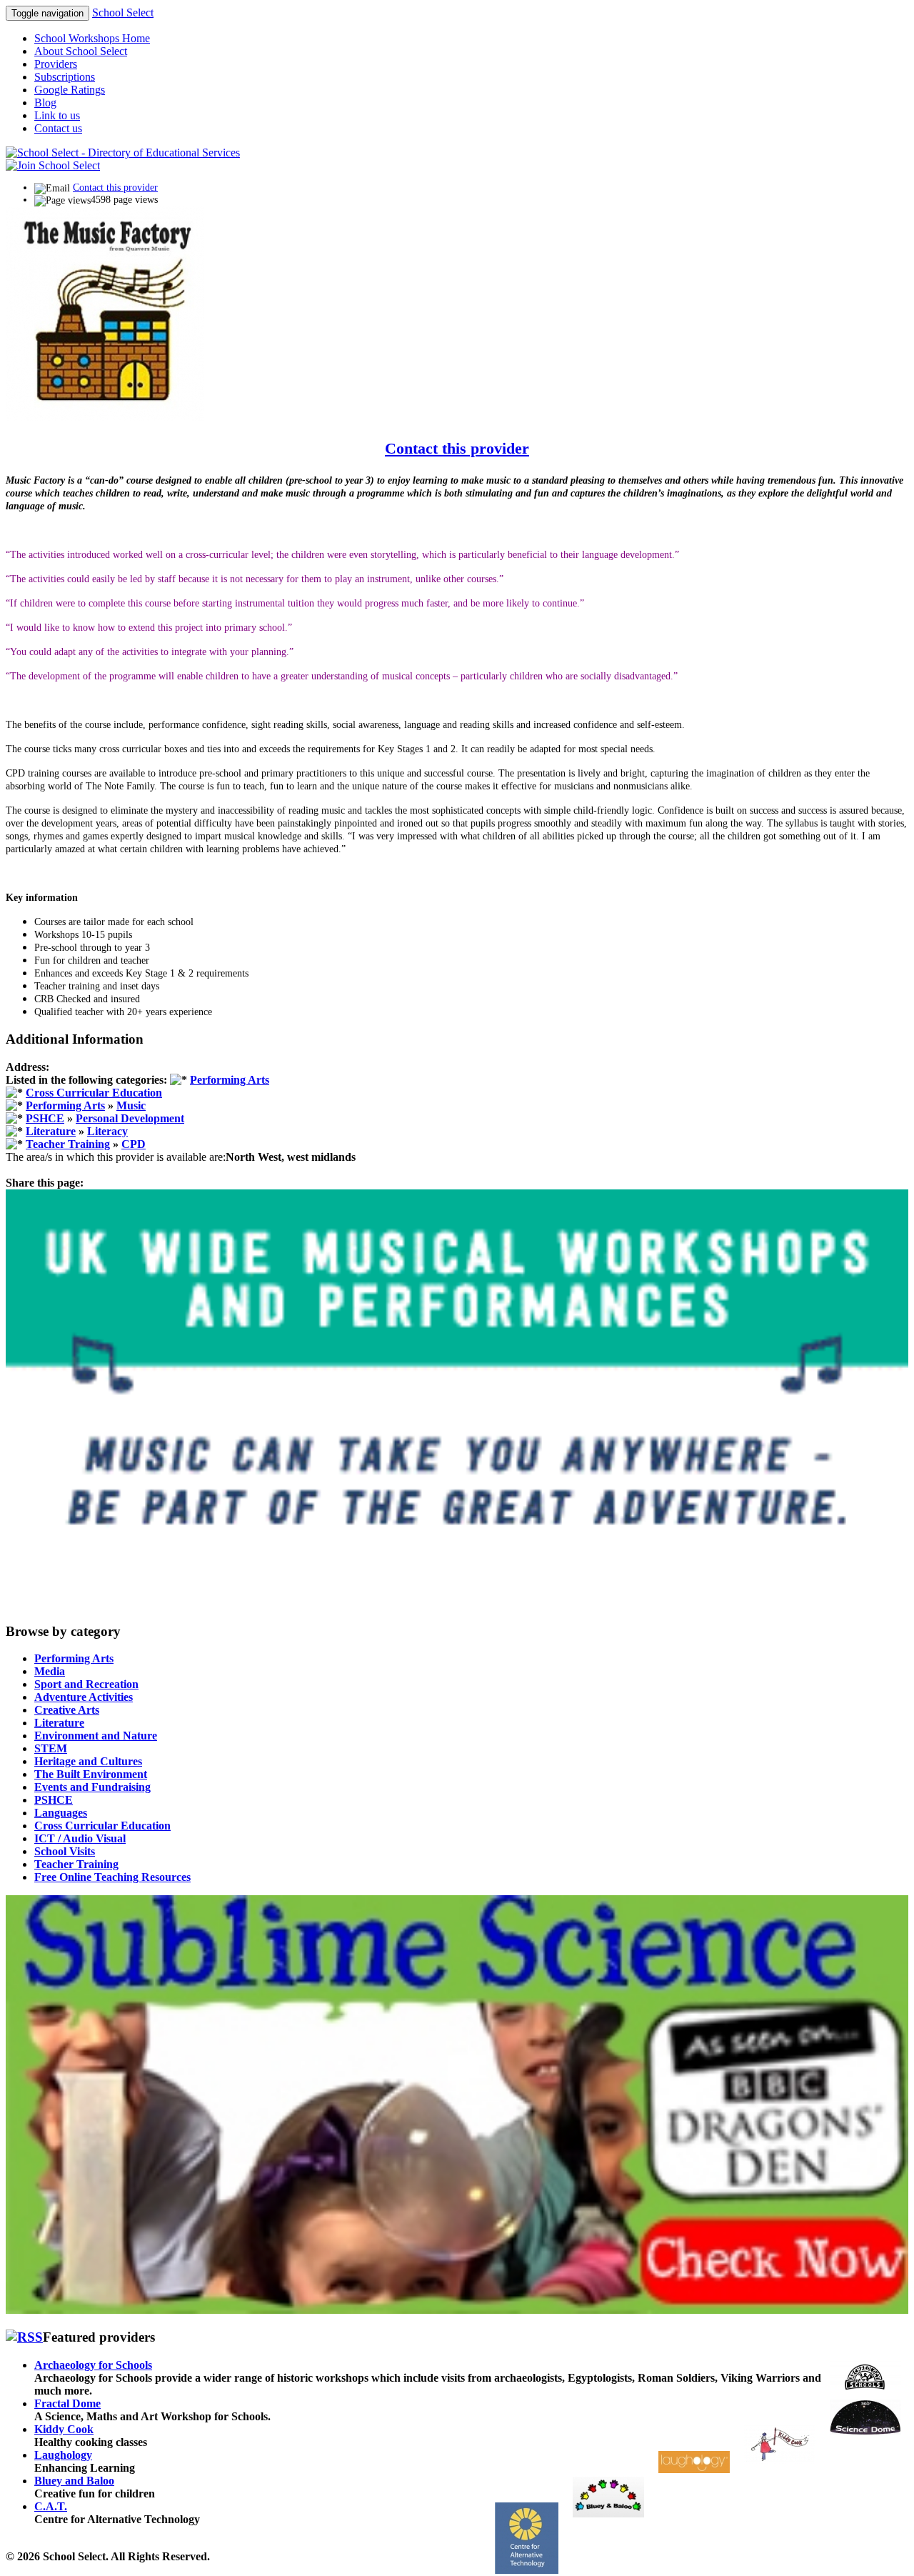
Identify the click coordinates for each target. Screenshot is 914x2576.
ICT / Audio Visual (80, 1838)
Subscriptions (65, 77)
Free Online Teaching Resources (112, 1877)
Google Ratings (70, 90)
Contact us (58, 128)
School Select (123, 13)
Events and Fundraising (92, 1787)
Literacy (107, 1131)
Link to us (57, 115)
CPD (134, 1144)
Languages (61, 1813)
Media (50, 1671)
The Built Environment (91, 1774)
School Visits (65, 1851)
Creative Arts (67, 1710)
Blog (45, 103)
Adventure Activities (84, 1697)
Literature (51, 1131)
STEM (51, 1748)
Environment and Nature (96, 1736)
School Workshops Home (92, 38)
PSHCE (45, 1118)
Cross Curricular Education (94, 1093)
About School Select (81, 51)
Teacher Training (68, 1144)
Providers (56, 64)
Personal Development (130, 1118)
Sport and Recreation (86, 1684)
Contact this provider (115, 188)
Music (131, 1105)
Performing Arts (230, 1080)
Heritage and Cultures (88, 1761)
